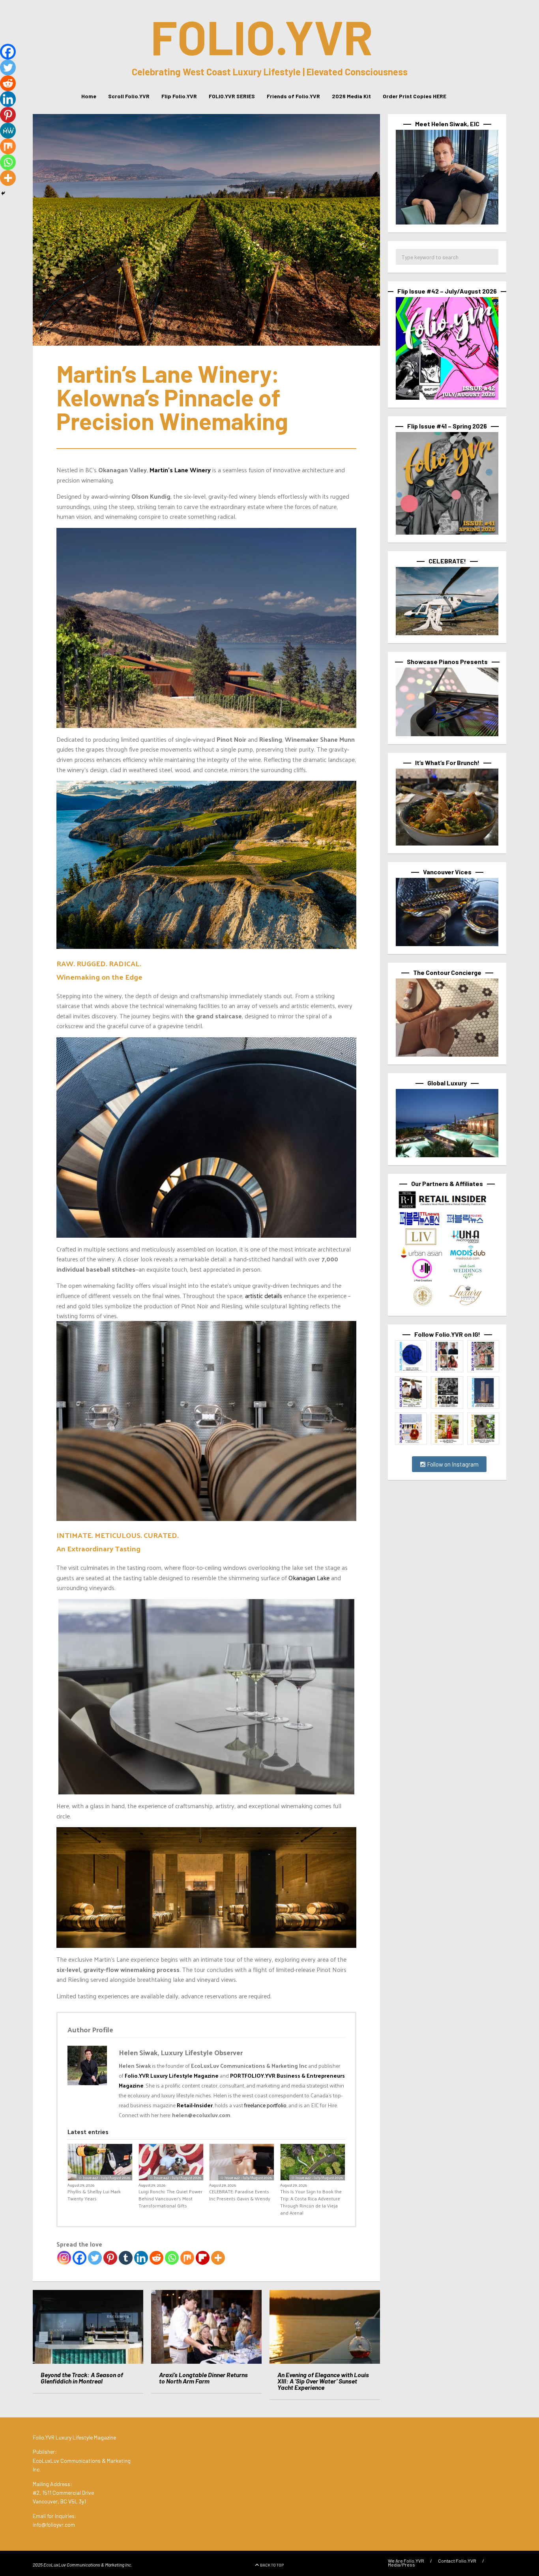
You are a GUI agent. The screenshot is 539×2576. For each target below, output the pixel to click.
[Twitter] (95, 2258)
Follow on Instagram (452, 1464)
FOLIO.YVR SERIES (232, 96)
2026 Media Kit (351, 96)
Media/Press (401, 2565)
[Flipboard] (203, 2258)
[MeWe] (8, 131)
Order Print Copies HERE (415, 96)
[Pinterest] (110, 2258)
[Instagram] (64, 2258)
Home (89, 96)
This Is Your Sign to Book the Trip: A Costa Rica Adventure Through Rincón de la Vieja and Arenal (311, 2202)
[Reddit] (156, 2258)
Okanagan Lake (309, 1578)
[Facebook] (80, 2258)
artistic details (263, 1295)
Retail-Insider (195, 2105)
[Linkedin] (141, 2258)
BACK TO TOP (272, 2565)
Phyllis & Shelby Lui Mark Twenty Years (94, 2195)
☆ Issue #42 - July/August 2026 (104, 2178)
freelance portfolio (265, 2105)
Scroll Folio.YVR (129, 96)
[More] (218, 2258)
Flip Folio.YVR (179, 96)
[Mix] (187, 2258)
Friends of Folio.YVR (293, 96)
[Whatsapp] (172, 2258)
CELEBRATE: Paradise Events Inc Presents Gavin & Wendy (240, 2195)
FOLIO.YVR (262, 36)
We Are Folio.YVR (406, 2561)
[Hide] (3, 193)
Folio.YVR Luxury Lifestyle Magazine (172, 2076)
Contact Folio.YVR (457, 2561)
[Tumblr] (126, 2258)
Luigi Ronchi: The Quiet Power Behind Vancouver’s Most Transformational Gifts (170, 2198)
